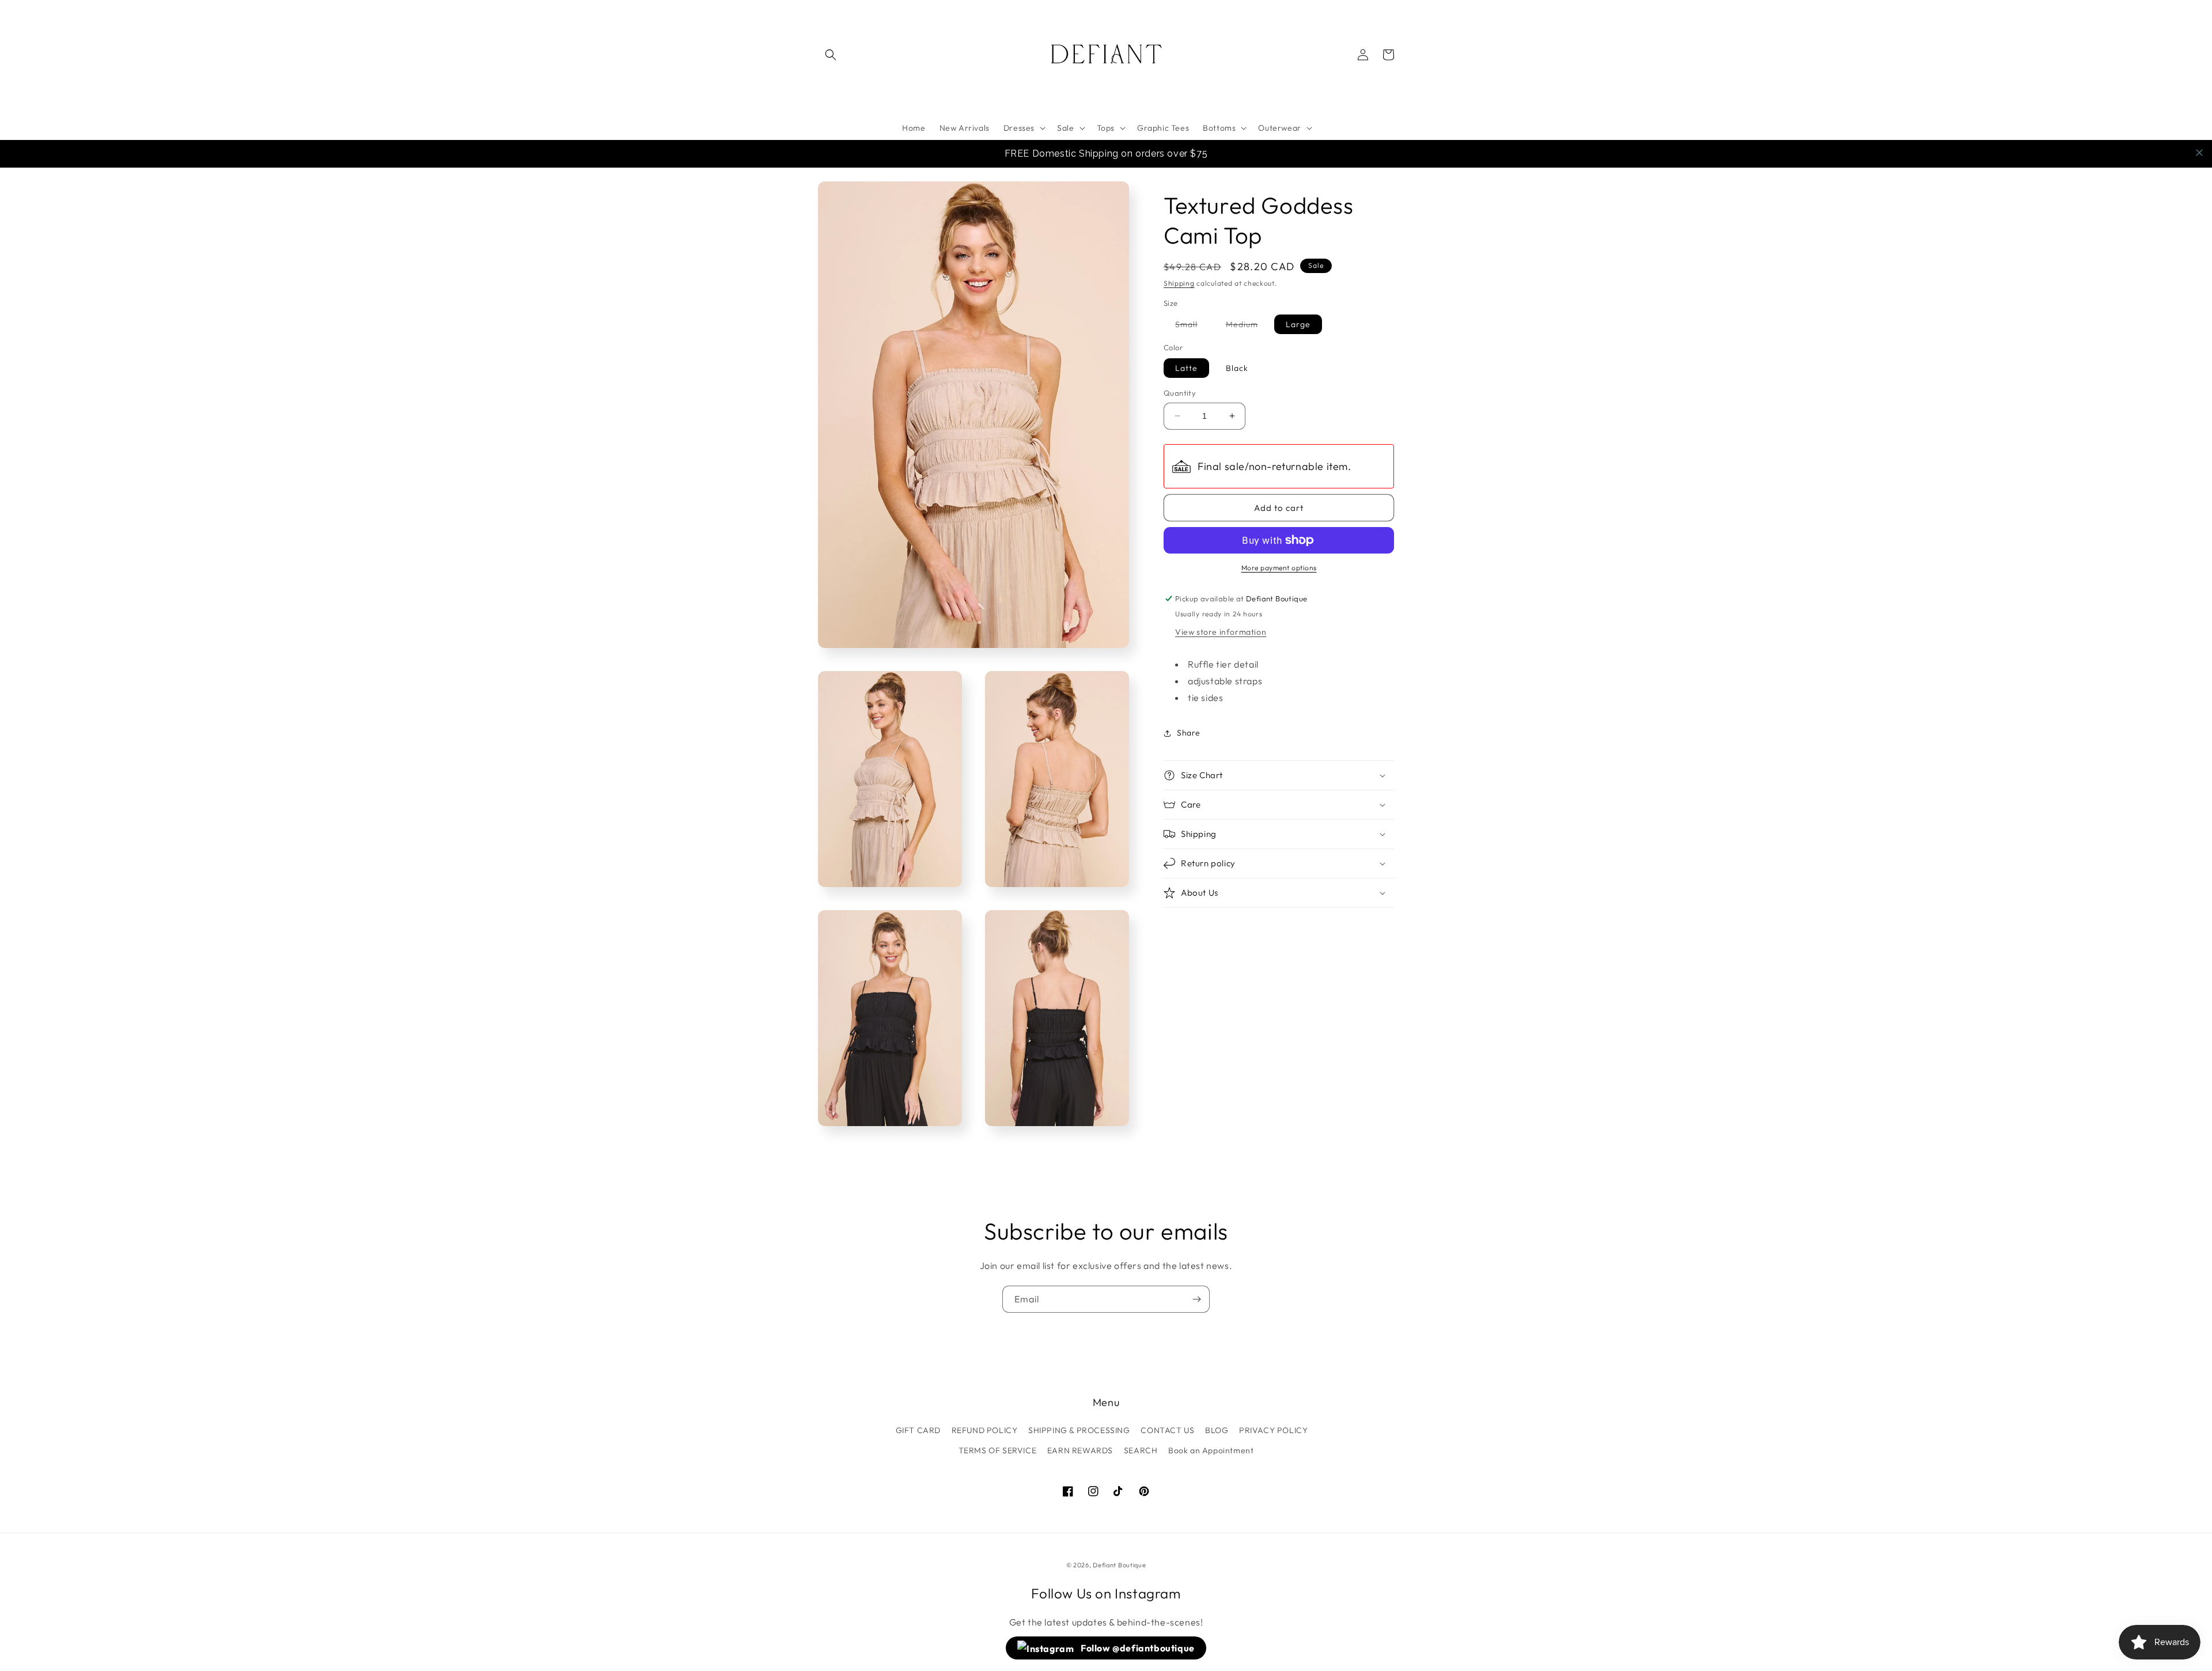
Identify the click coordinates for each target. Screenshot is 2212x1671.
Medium (1248, 326)
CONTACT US (1167, 1430)
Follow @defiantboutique (1137, 1648)
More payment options (1279, 568)
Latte (1186, 368)
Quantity (1180, 393)
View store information (1221, 632)
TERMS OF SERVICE (998, 1450)
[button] (831, 55)
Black (1237, 368)
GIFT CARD (918, 1430)
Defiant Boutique (1119, 1565)
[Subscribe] (1196, 1299)
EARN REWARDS (1080, 1450)
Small (1192, 326)
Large (1298, 324)
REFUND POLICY (985, 1430)
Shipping (1179, 283)
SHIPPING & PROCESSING (1079, 1430)
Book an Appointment (1211, 1450)
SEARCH (1141, 1450)
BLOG (1217, 1430)
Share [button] (1189, 733)
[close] (2199, 153)
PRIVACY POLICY (1273, 1430)
